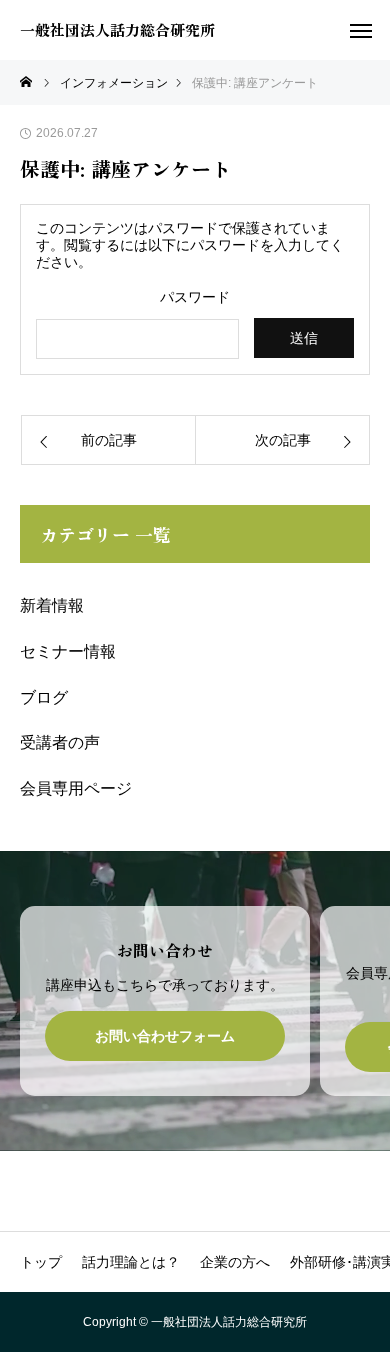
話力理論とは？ (131, 1262)
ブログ (44, 697)
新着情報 (52, 605)
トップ (41, 1262)
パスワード (195, 297)
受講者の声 (60, 742)
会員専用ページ (76, 788)
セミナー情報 (68, 651)
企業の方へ (235, 1262)
